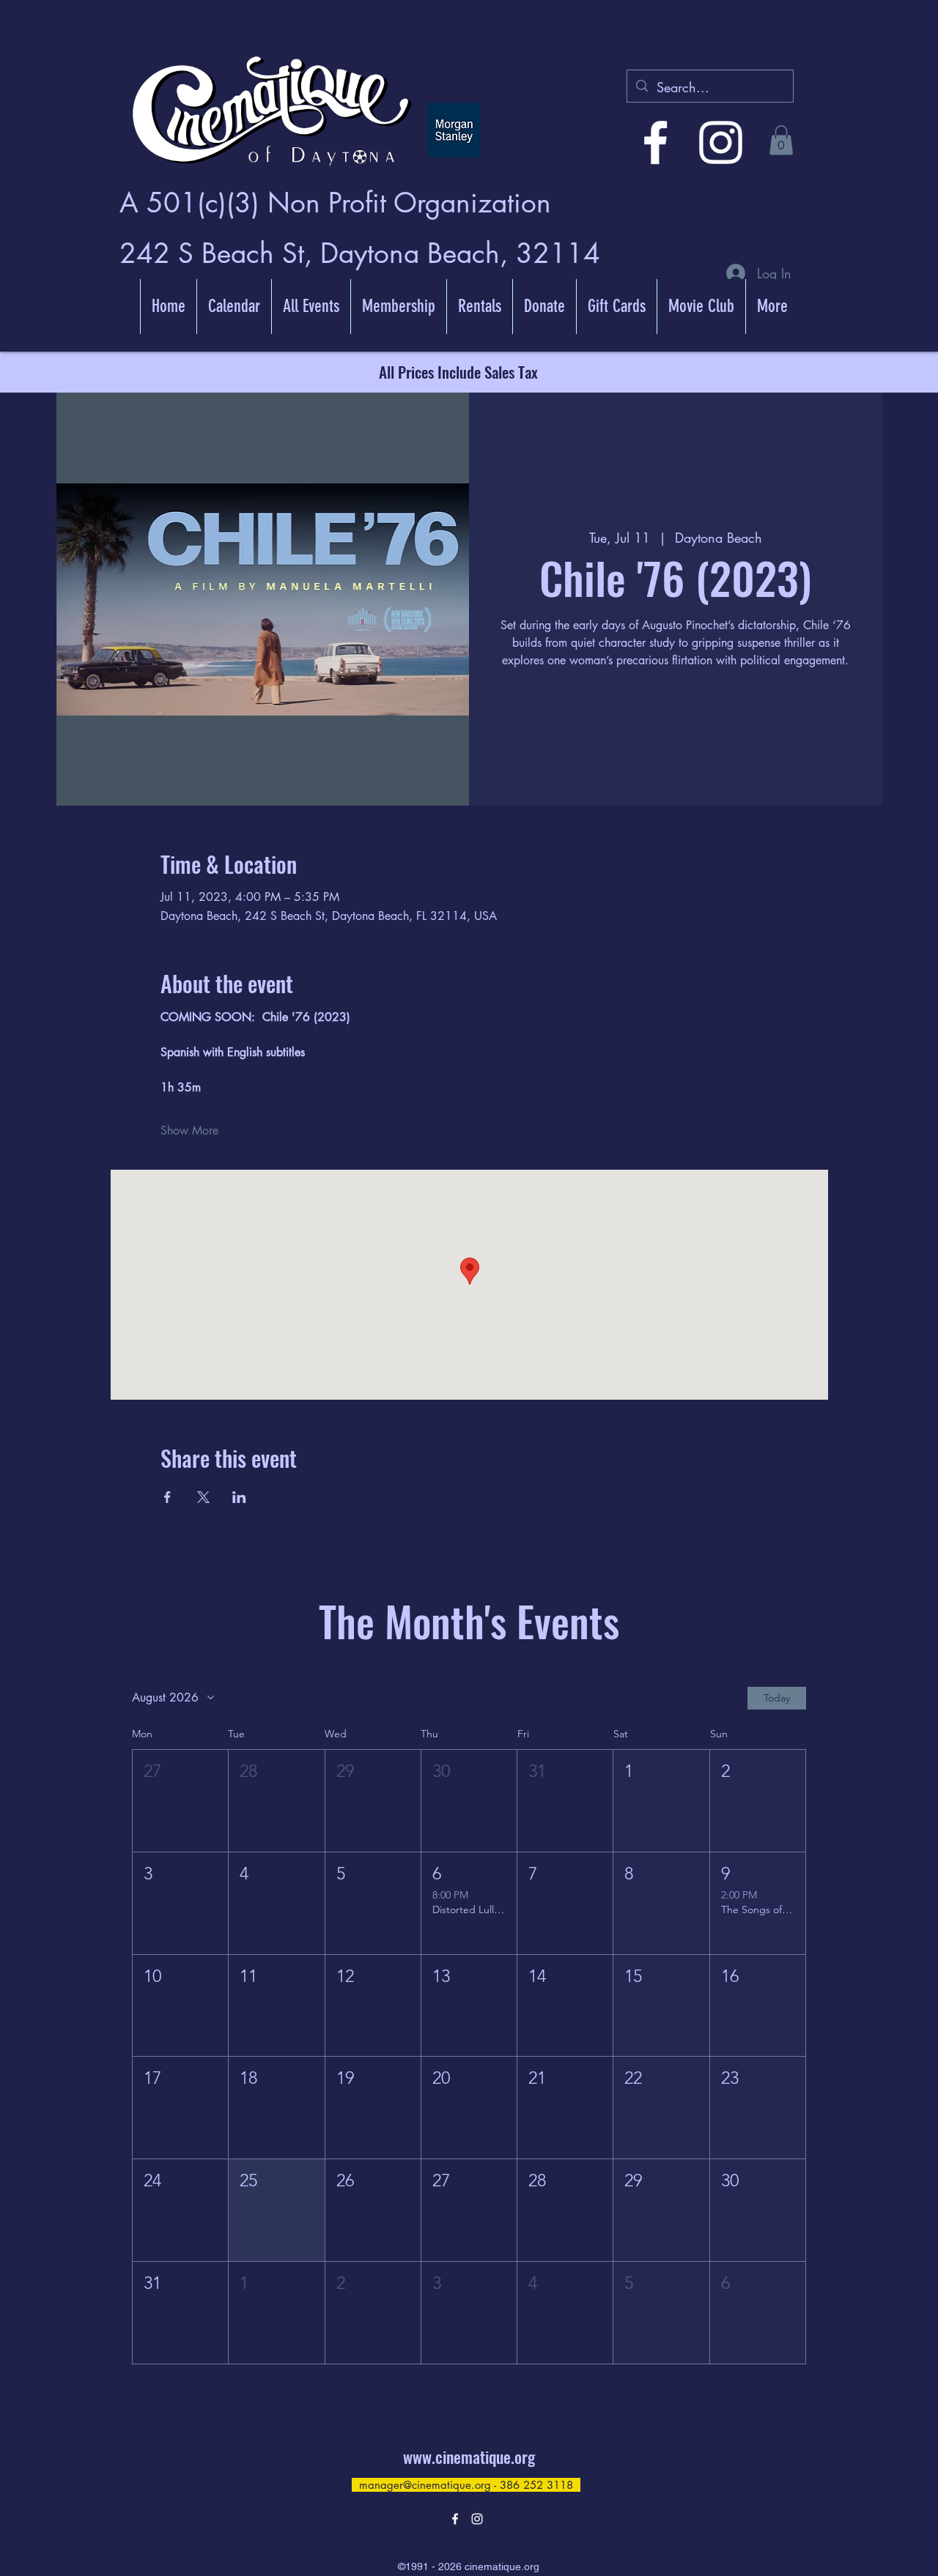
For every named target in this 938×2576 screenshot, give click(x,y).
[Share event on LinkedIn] (239, 1497)
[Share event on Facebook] (167, 1497)
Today (777, 1698)
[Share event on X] (203, 1497)
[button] (781, 140)
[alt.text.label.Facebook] (656, 142)
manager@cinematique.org (425, 2485)
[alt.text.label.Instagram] (721, 142)
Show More (189, 1131)
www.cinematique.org (469, 2457)
